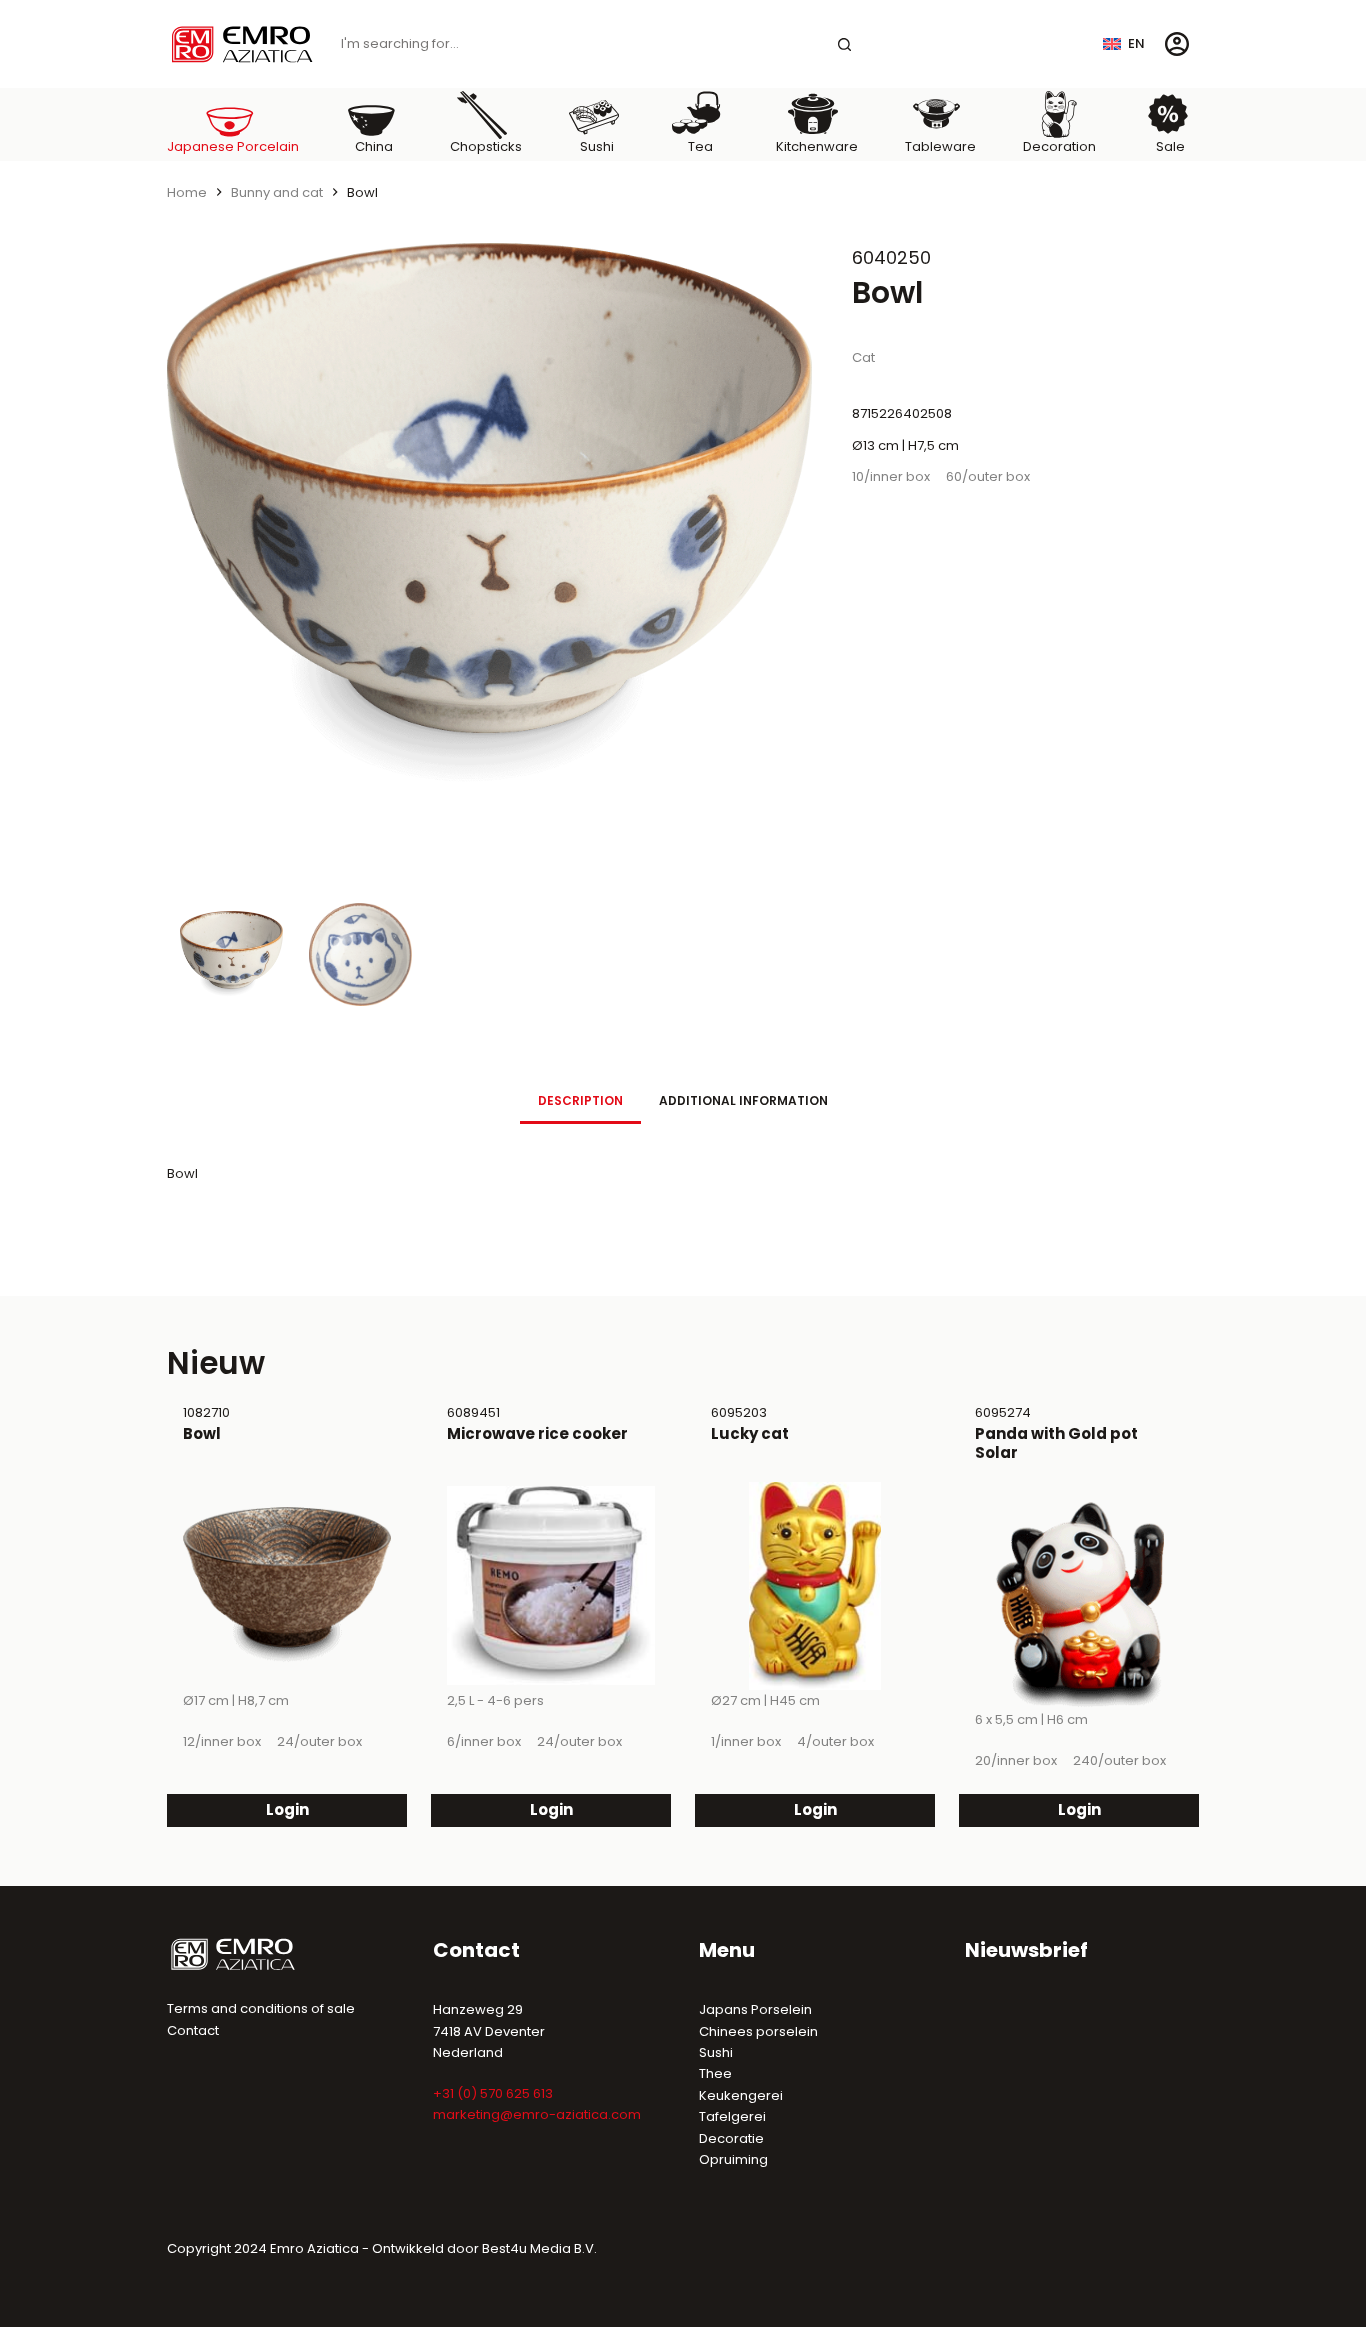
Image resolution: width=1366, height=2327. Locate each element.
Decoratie (731, 2138)
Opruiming (733, 2159)
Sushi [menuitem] (597, 146)
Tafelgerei (732, 2116)
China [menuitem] (374, 146)
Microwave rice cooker (537, 1433)
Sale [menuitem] (1170, 146)
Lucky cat (750, 1433)
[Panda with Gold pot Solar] (1079, 1605)
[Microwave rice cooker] (551, 1586)
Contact (193, 2030)
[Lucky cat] (815, 1586)
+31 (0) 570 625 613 (493, 2093)
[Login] (1177, 44)
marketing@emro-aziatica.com (537, 2114)
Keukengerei (741, 2095)
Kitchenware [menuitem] (817, 146)
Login (287, 1809)
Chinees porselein (758, 2031)
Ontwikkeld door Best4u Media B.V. (484, 2248)
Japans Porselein (755, 2009)
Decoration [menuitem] (1059, 146)
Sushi (716, 2052)
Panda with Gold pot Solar (1056, 1443)
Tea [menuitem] (700, 146)
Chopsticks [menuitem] (486, 146)
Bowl (202, 1433)
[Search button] (845, 44)
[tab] (580, 1100)
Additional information (743, 1100)
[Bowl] (287, 1586)
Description (580, 1100)
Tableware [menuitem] (940, 146)
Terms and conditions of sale (261, 2008)
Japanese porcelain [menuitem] (233, 146)
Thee (715, 2073)
